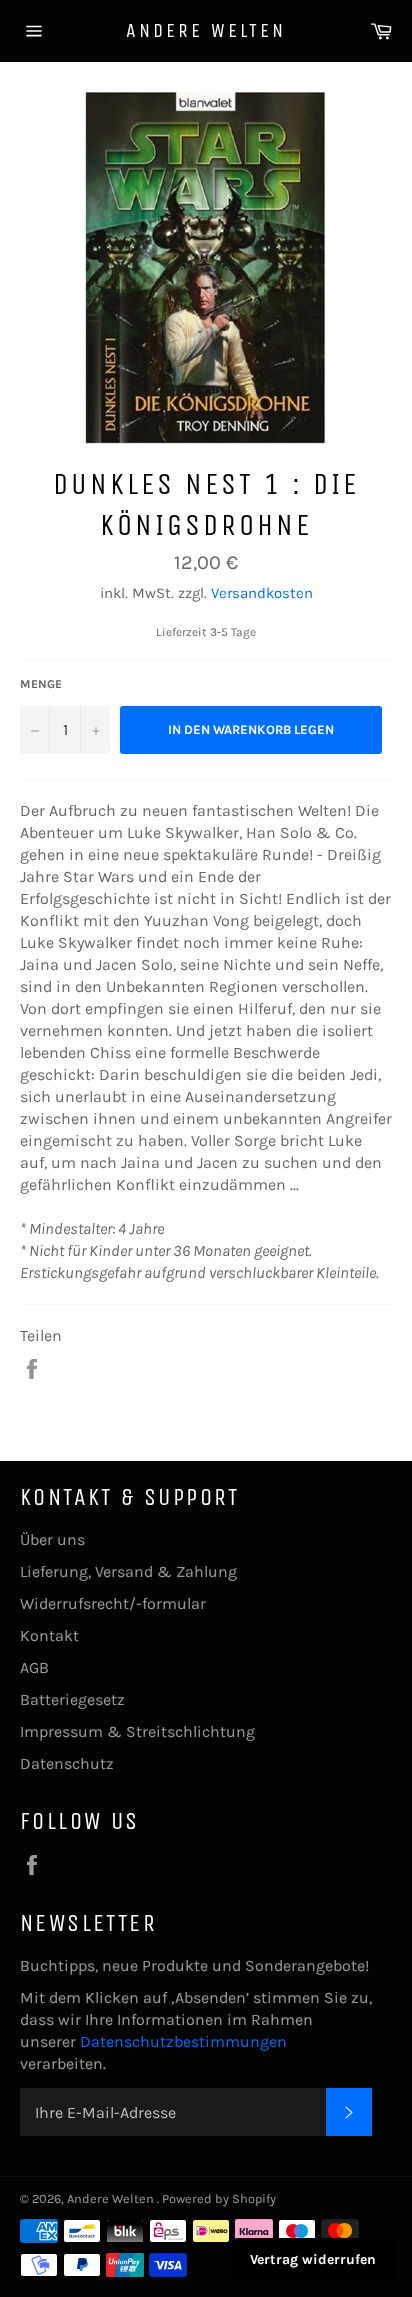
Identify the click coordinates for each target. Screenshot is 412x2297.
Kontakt (49, 1635)
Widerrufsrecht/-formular (113, 1603)
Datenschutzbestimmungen (183, 2041)
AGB (34, 1667)
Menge (41, 684)
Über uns (52, 1539)
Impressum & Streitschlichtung (137, 1731)
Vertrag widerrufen (313, 2259)
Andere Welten (206, 30)
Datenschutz (67, 1763)
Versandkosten (262, 593)
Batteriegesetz (72, 1699)
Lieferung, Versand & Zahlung (128, 1571)
